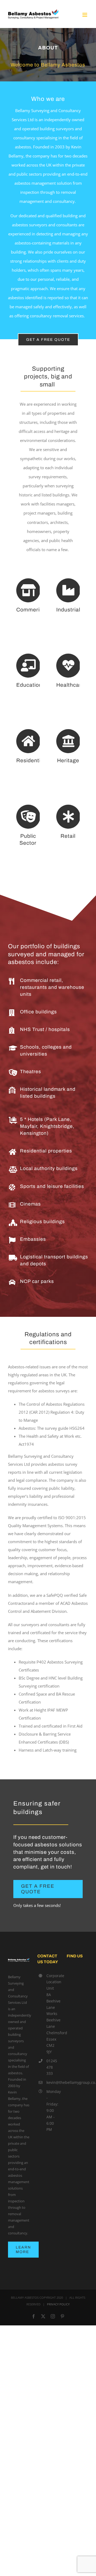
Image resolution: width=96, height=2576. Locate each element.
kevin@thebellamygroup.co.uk (53, 2082)
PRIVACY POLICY (58, 2304)
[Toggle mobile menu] (85, 15)
